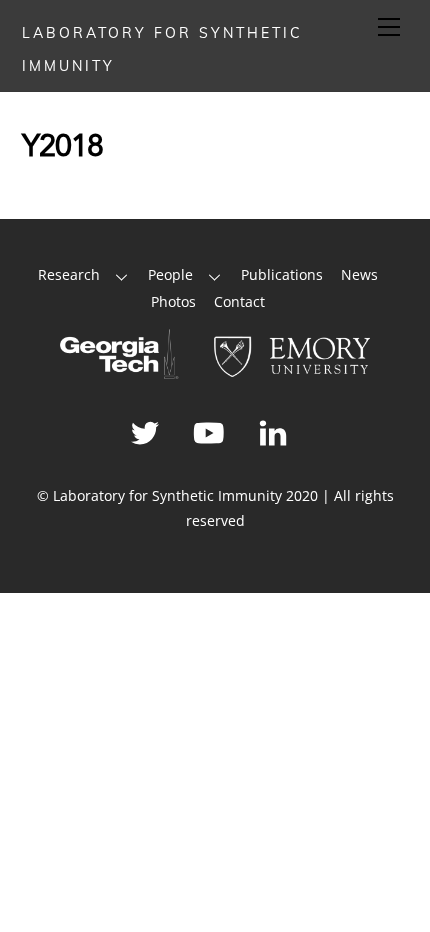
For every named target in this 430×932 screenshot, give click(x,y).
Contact (239, 301)
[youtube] (212, 430)
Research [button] (69, 274)
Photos (173, 301)
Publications (282, 274)
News (359, 274)
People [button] (170, 274)
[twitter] (148, 430)
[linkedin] (276, 430)
